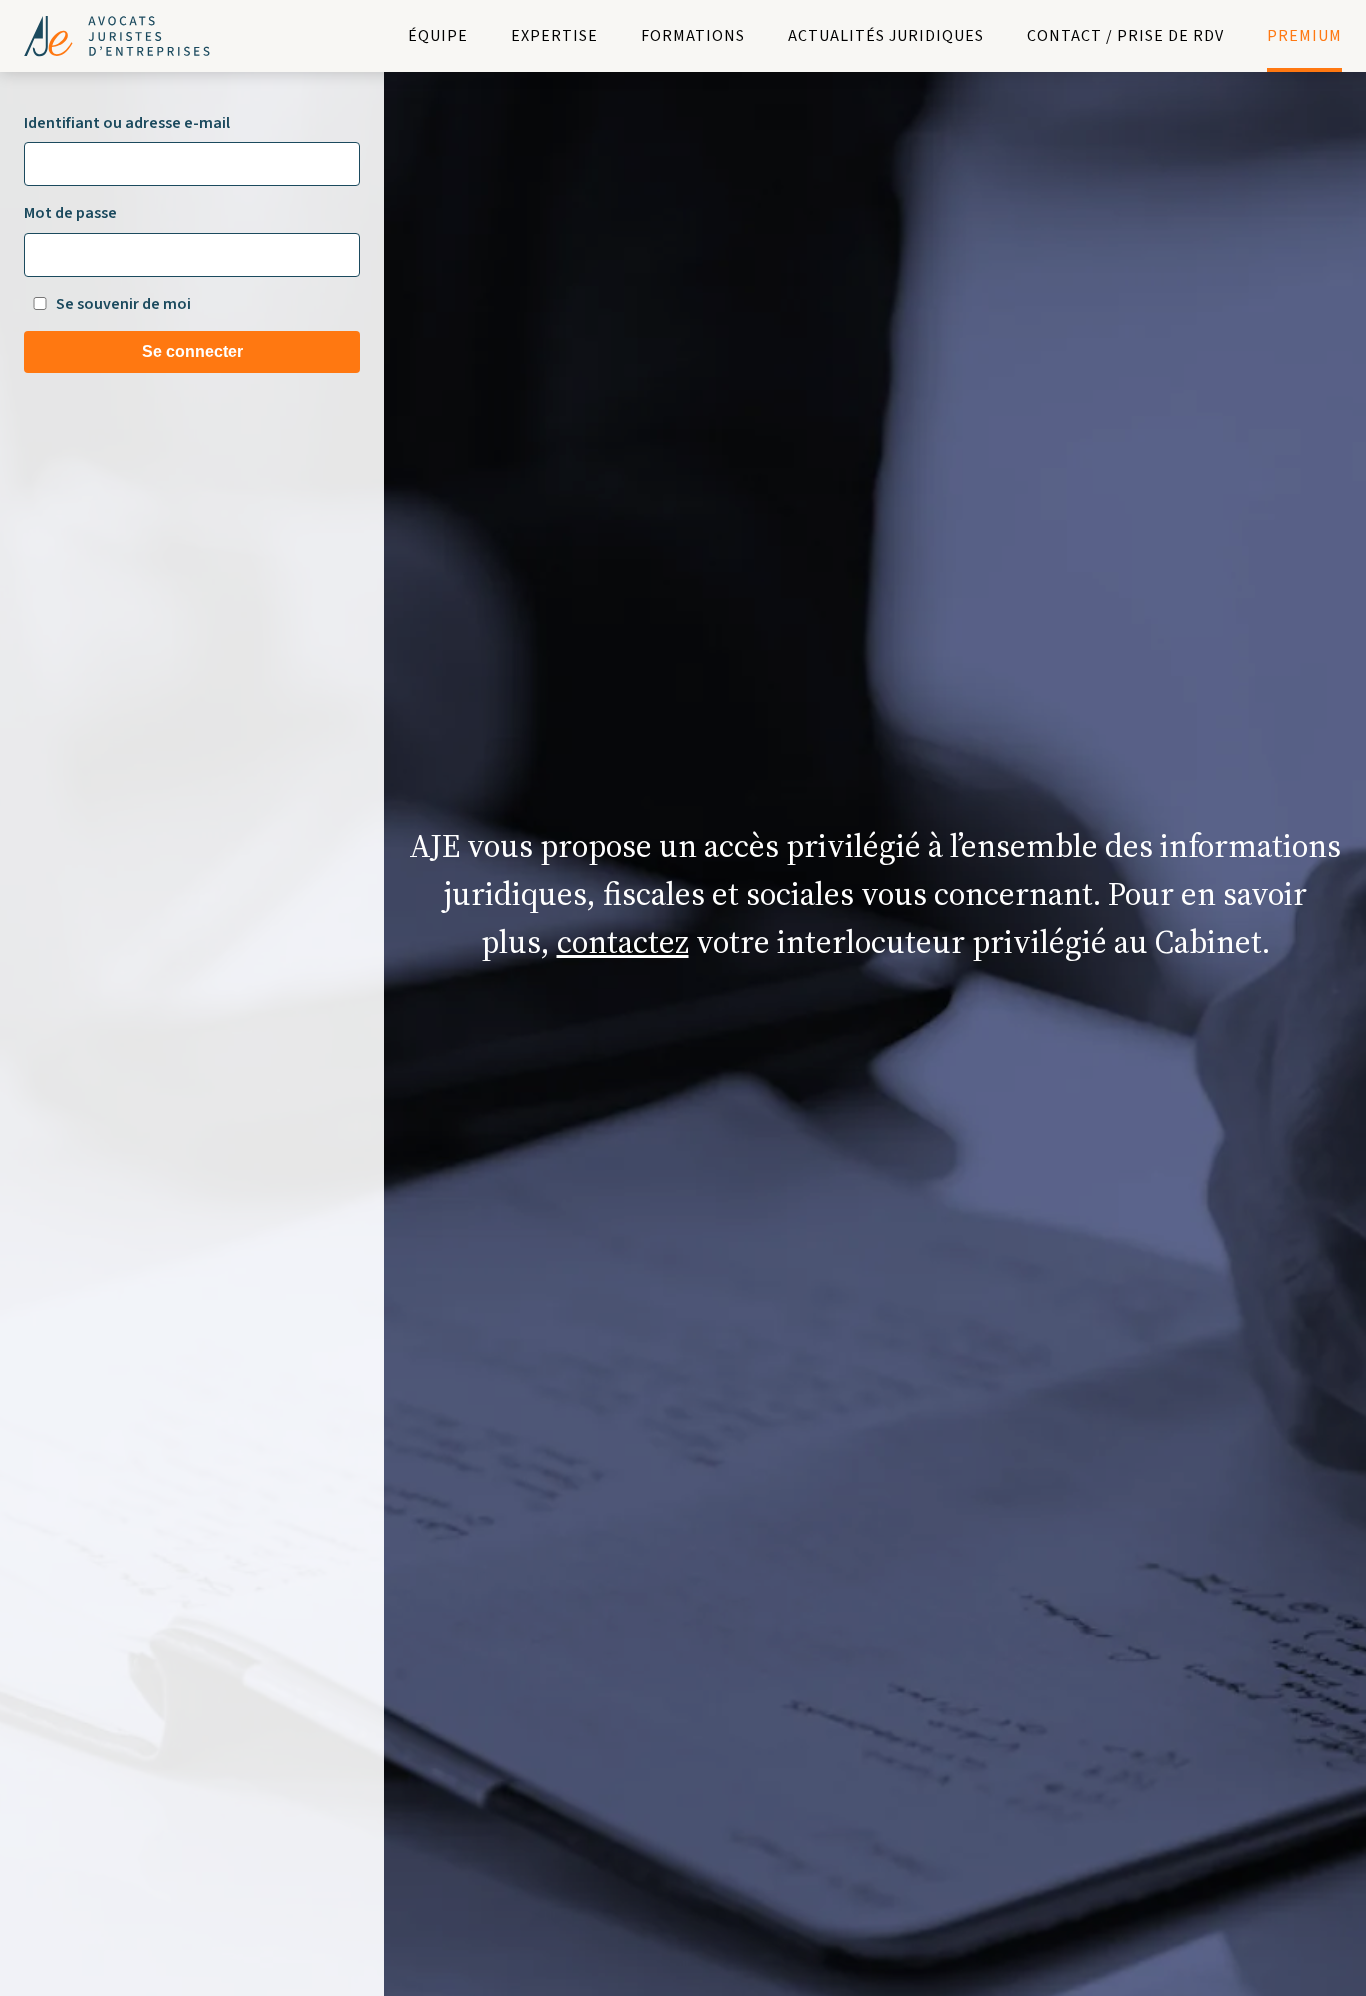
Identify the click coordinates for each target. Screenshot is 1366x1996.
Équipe (438, 36)
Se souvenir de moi (123, 304)
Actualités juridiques (886, 36)
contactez (623, 942)
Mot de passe (70, 213)
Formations (693, 36)
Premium (1304, 36)
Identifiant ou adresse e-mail (127, 123)
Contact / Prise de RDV (1125, 36)
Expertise (554, 36)
